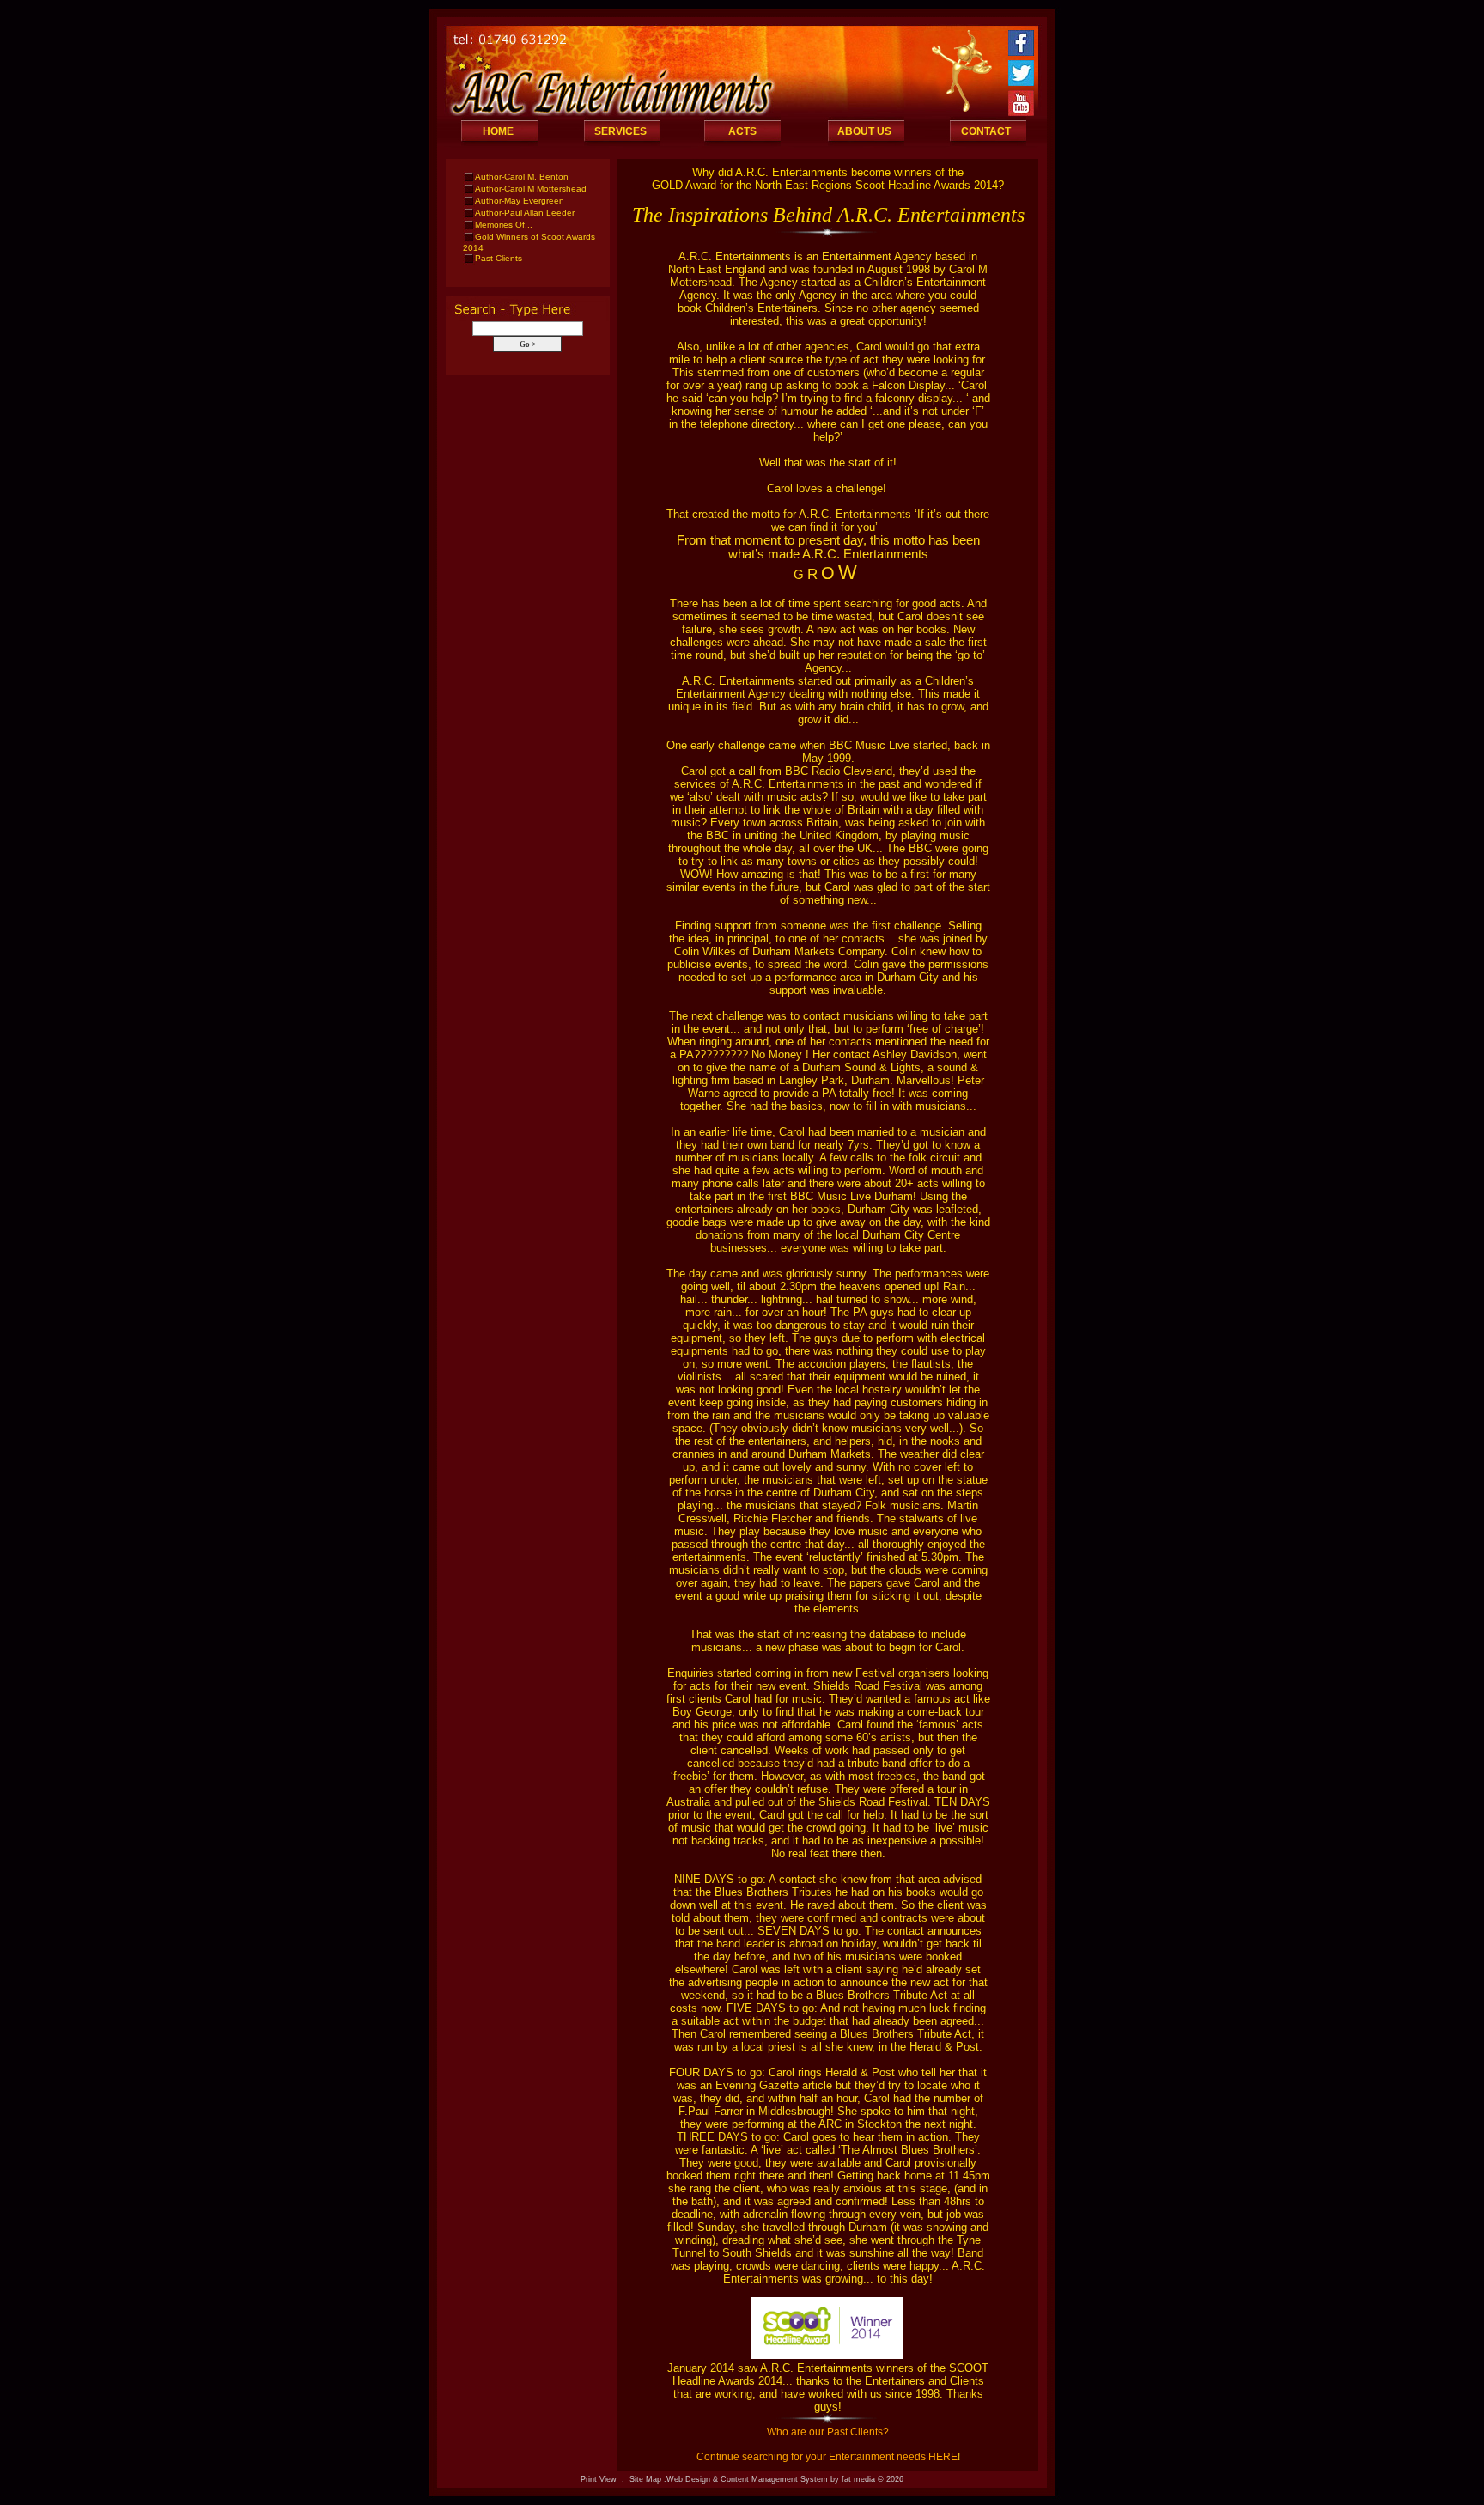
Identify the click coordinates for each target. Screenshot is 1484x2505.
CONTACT (986, 131)
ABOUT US (864, 131)
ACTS (742, 131)
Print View (599, 2479)
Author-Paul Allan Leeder (525, 213)
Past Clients (499, 258)
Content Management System (774, 2479)
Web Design (688, 2479)
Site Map (645, 2479)
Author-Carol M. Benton (522, 177)
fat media (858, 2479)
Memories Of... (504, 225)
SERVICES (620, 131)
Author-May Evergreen (520, 201)
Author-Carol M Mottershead (531, 189)
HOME (498, 131)
